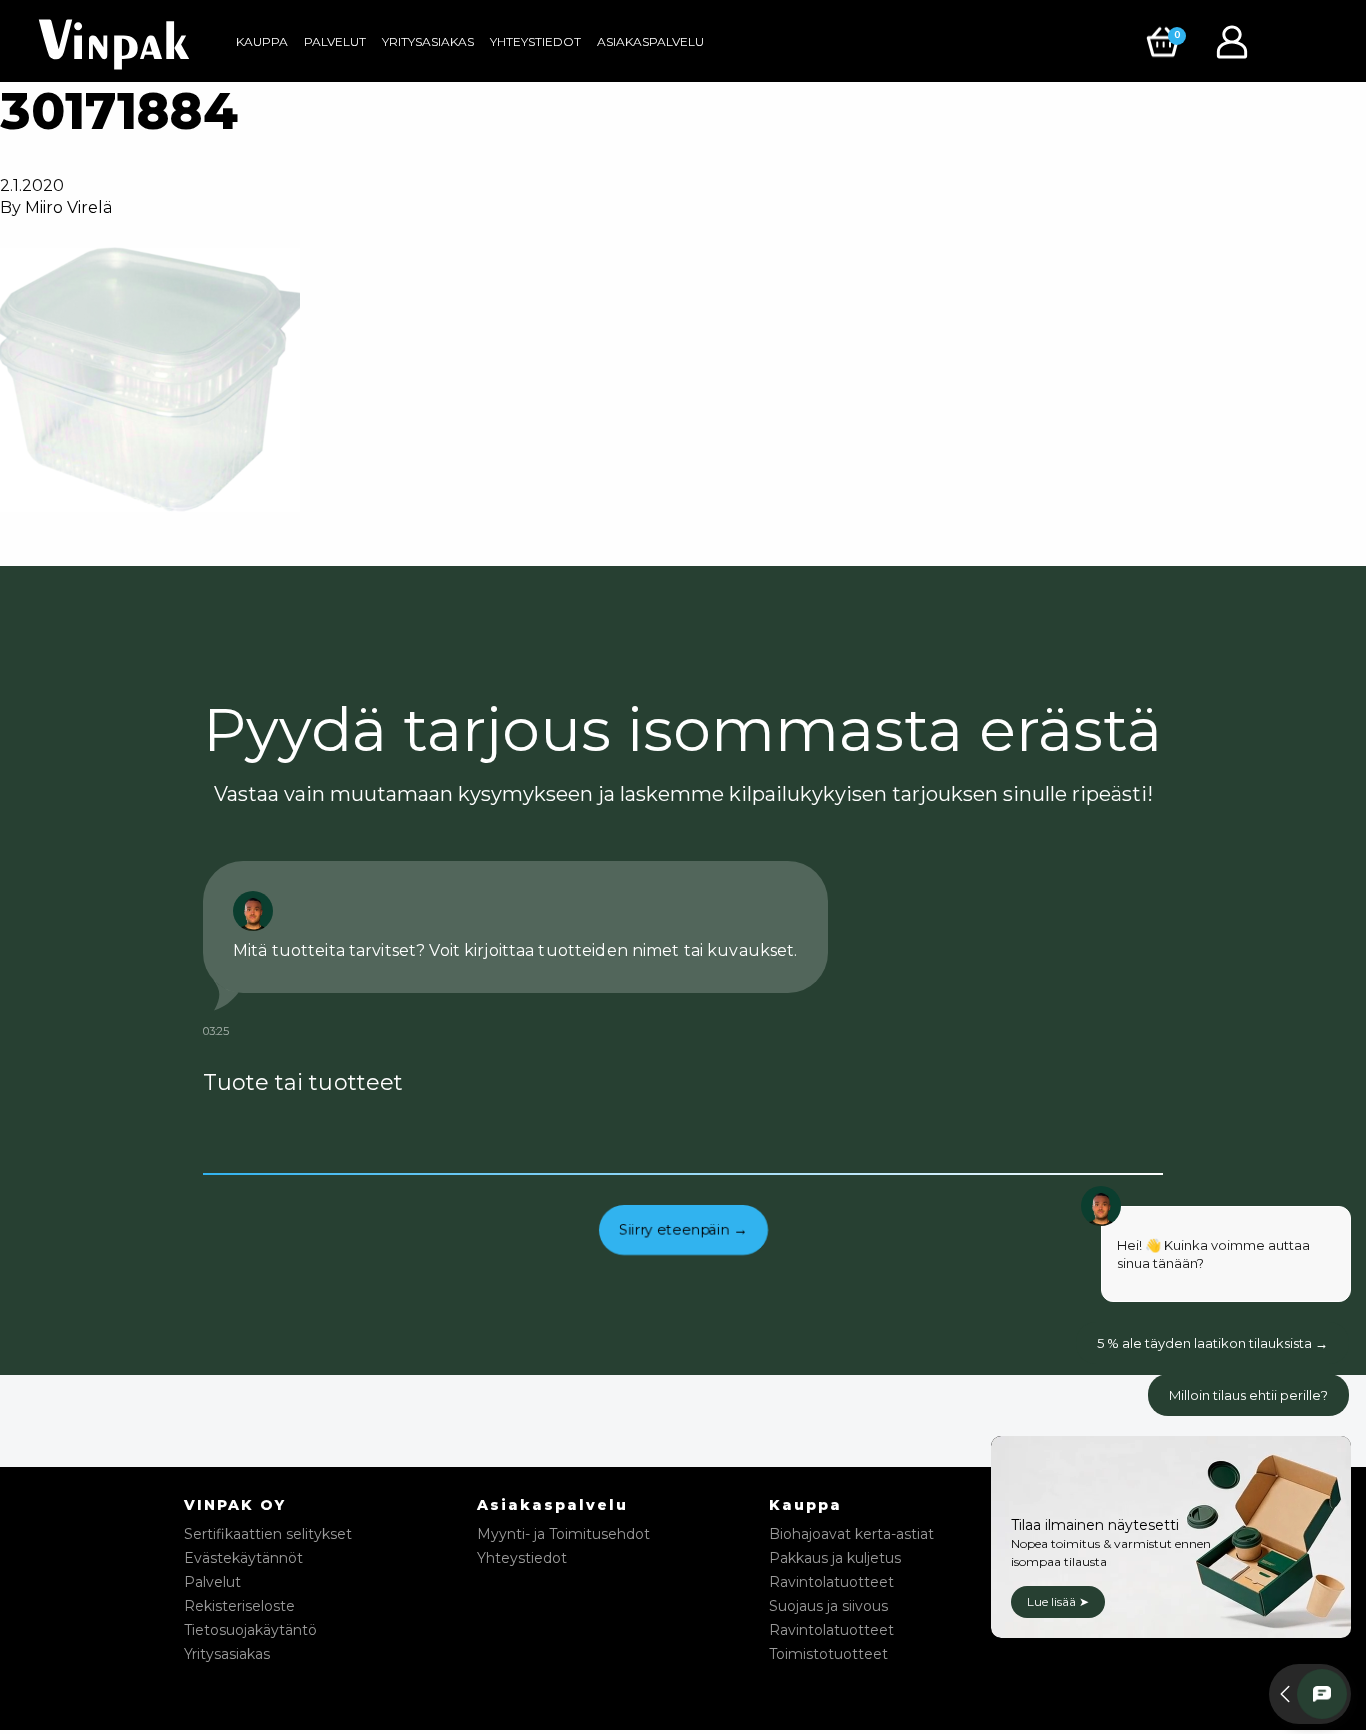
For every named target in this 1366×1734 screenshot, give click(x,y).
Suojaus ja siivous (828, 1606)
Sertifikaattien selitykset (268, 1534)
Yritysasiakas (428, 41)
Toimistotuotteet (828, 1654)
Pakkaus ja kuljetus (835, 1558)
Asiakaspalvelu (650, 41)
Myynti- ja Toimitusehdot (563, 1534)
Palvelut (335, 41)
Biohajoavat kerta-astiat (851, 1534)
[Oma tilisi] (1237, 40)
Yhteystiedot (535, 41)
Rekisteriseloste (239, 1606)
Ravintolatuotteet (831, 1582)
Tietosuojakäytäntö (250, 1630)
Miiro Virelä (68, 207)
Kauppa (262, 41)
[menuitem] (262, 42)
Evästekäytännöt (243, 1558)
